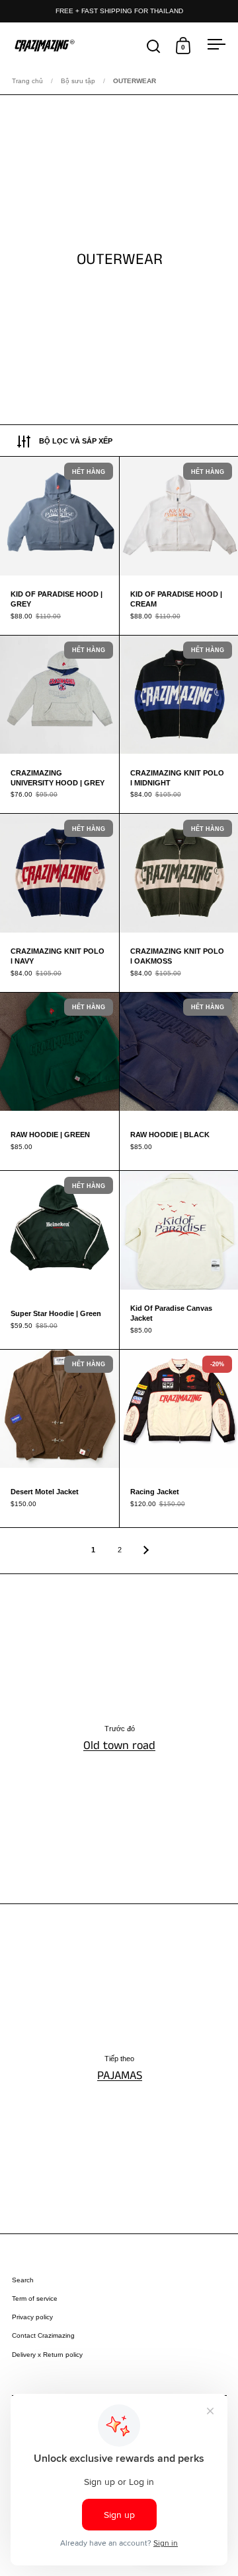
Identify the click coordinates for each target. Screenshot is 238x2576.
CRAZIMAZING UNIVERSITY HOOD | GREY (59, 725)
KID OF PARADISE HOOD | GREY (59, 546)
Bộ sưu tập (78, 81)
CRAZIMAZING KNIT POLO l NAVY (59, 903)
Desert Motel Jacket (59, 1439)
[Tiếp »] (146, 1550)
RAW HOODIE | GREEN (59, 1082)
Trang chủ (27, 81)
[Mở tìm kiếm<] (154, 46)
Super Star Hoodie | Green (59, 1260)
